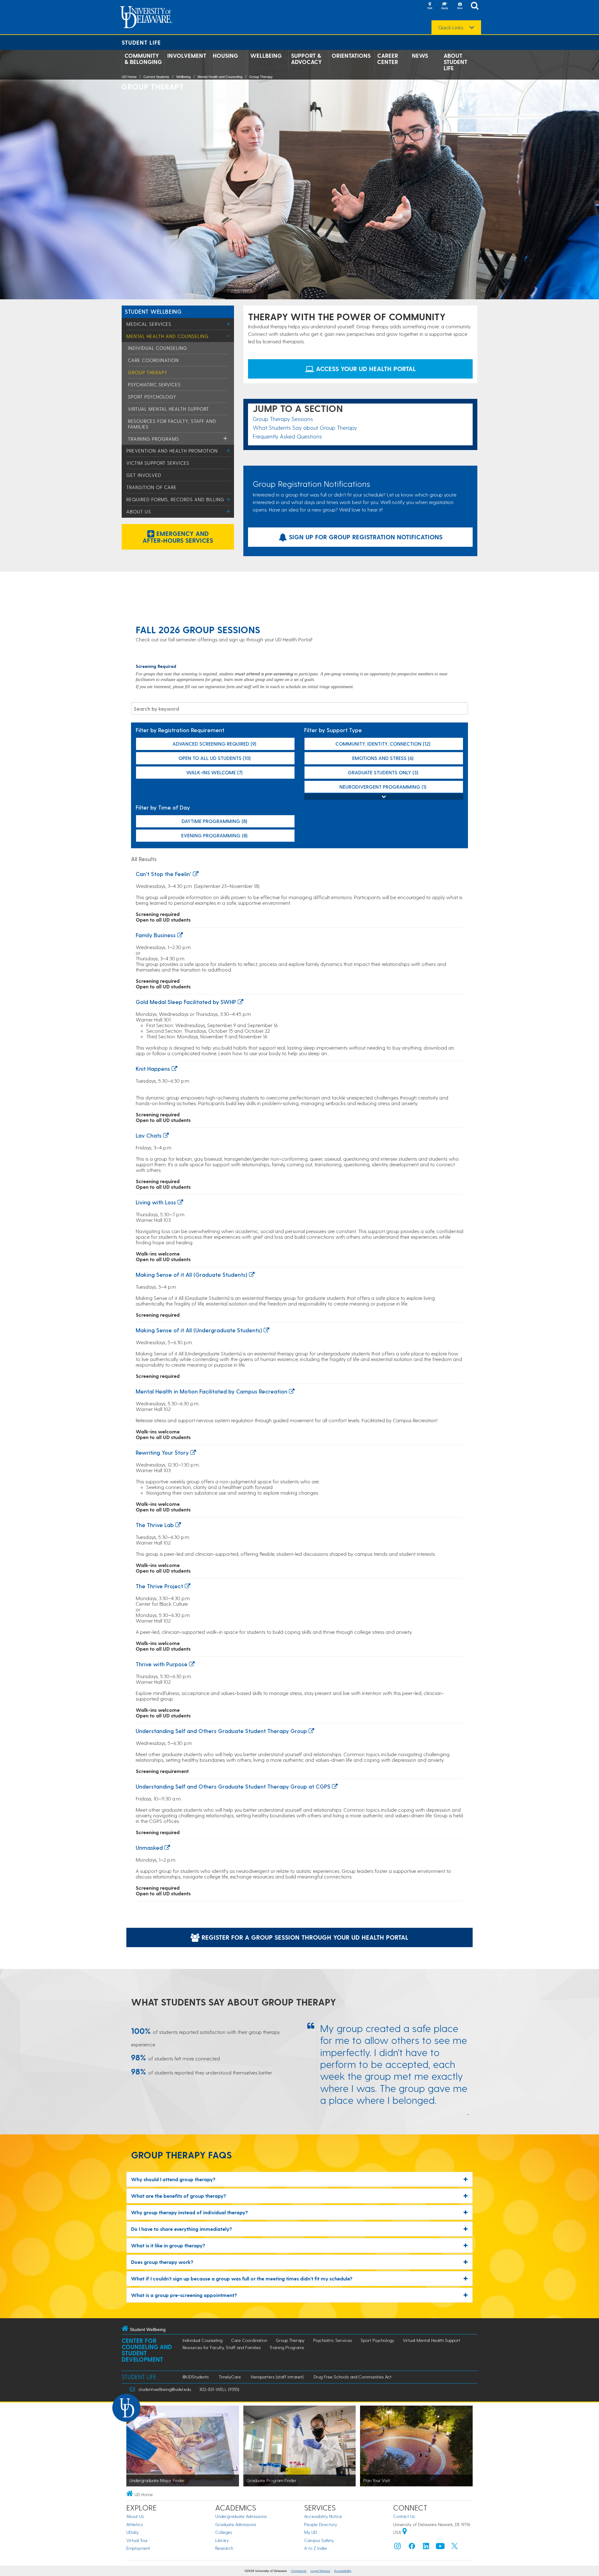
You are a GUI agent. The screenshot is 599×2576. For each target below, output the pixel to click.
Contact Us (404, 2516)
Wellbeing (266, 56)
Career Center (388, 59)
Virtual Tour (137, 2540)
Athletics (135, 2524)
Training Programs (153, 439)
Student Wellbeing (153, 311)
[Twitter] (455, 2547)
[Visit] (430, 6)
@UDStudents (196, 2377)
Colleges (224, 2532)
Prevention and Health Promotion (172, 451)
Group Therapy (261, 77)
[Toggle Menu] (229, 324)
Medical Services (149, 324)
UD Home (129, 77)
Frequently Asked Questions (287, 436)
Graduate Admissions (236, 2524)
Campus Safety (319, 2540)
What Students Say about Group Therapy (305, 427)
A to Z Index (316, 2548)
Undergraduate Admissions (241, 2516)
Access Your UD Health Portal (365, 369)
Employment (138, 2548)
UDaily (132, 2532)
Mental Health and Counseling (220, 77)
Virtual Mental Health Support (168, 409)
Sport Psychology (152, 397)
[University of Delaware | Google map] (405, 2532)
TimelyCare (230, 2377)
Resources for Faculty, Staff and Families (222, 2347)
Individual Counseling (158, 348)
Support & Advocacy (307, 59)
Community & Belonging (143, 59)
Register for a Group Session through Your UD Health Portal (304, 1937)
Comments (299, 2571)
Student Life (141, 42)
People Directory (321, 2524)
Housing (225, 56)
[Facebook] (412, 2547)
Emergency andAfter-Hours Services (178, 537)
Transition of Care (151, 487)
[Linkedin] (426, 2547)
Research (224, 2548)
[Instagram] (397, 2547)
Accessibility (343, 2571)
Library (222, 2540)
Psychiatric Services (154, 384)
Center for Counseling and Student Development (147, 2350)
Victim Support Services (158, 463)
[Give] (460, 6)
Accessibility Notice (323, 2516)
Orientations (351, 56)
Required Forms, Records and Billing (175, 499)
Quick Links (451, 27)
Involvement (187, 56)
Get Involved (144, 475)
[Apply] (445, 6)
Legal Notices (320, 2571)
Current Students (156, 77)
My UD (311, 2532)
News (420, 56)
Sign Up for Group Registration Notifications (365, 537)
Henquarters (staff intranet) (277, 2377)
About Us (139, 512)
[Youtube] (440, 2547)
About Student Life (455, 62)
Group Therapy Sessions (283, 419)
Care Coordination (153, 360)
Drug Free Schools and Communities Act (353, 2377)
